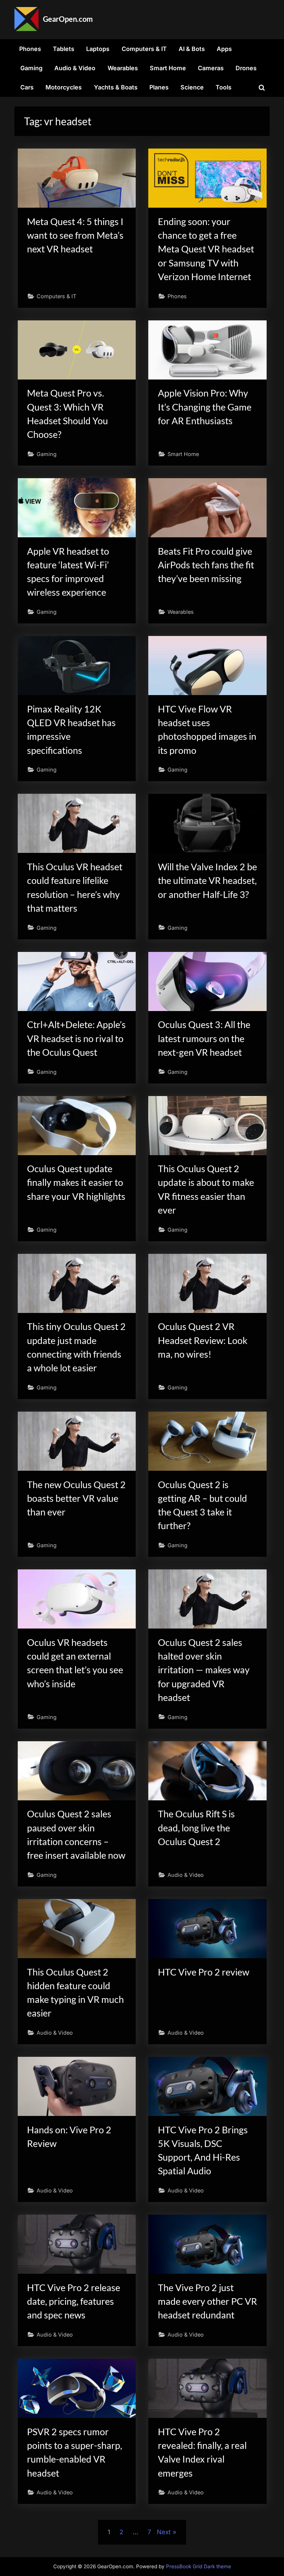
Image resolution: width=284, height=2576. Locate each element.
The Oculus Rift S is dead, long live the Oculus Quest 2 (196, 1828)
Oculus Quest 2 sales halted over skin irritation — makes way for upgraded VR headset (204, 1670)
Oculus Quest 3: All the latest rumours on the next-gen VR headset (204, 1038)
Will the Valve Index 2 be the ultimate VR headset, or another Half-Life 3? (207, 880)
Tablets (64, 49)
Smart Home (168, 68)
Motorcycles (64, 87)
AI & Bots (192, 49)
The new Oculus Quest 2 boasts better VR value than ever (76, 1498)
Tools (224, 87)
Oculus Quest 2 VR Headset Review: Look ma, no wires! (203, 1340)
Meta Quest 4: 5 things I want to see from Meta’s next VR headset (75, 235)
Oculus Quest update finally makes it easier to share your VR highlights (76, 1182)
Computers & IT (144, 49)
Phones (30, 49)
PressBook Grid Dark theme (199, 2566)
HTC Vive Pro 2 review (204, 1972)
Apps (224, 49)
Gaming (31, 68)
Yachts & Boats (116, 87)
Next (164, 2532)
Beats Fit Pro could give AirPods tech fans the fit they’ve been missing (206, 565)
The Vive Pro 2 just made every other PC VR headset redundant (207, 2301)
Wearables (123, 68)
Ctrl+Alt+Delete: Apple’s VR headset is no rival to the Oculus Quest (76, 1038)
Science (192, 87)
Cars (27, 87)
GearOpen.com (68, 19)
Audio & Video (75, 68)
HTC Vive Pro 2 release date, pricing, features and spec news (74, 2301)
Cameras (211, 68)
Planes (159, 87)
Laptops (98, 49)
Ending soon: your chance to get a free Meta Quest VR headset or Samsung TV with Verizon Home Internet (206, 249)
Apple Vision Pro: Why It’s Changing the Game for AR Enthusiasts (205, 407)
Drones (246, 68)
